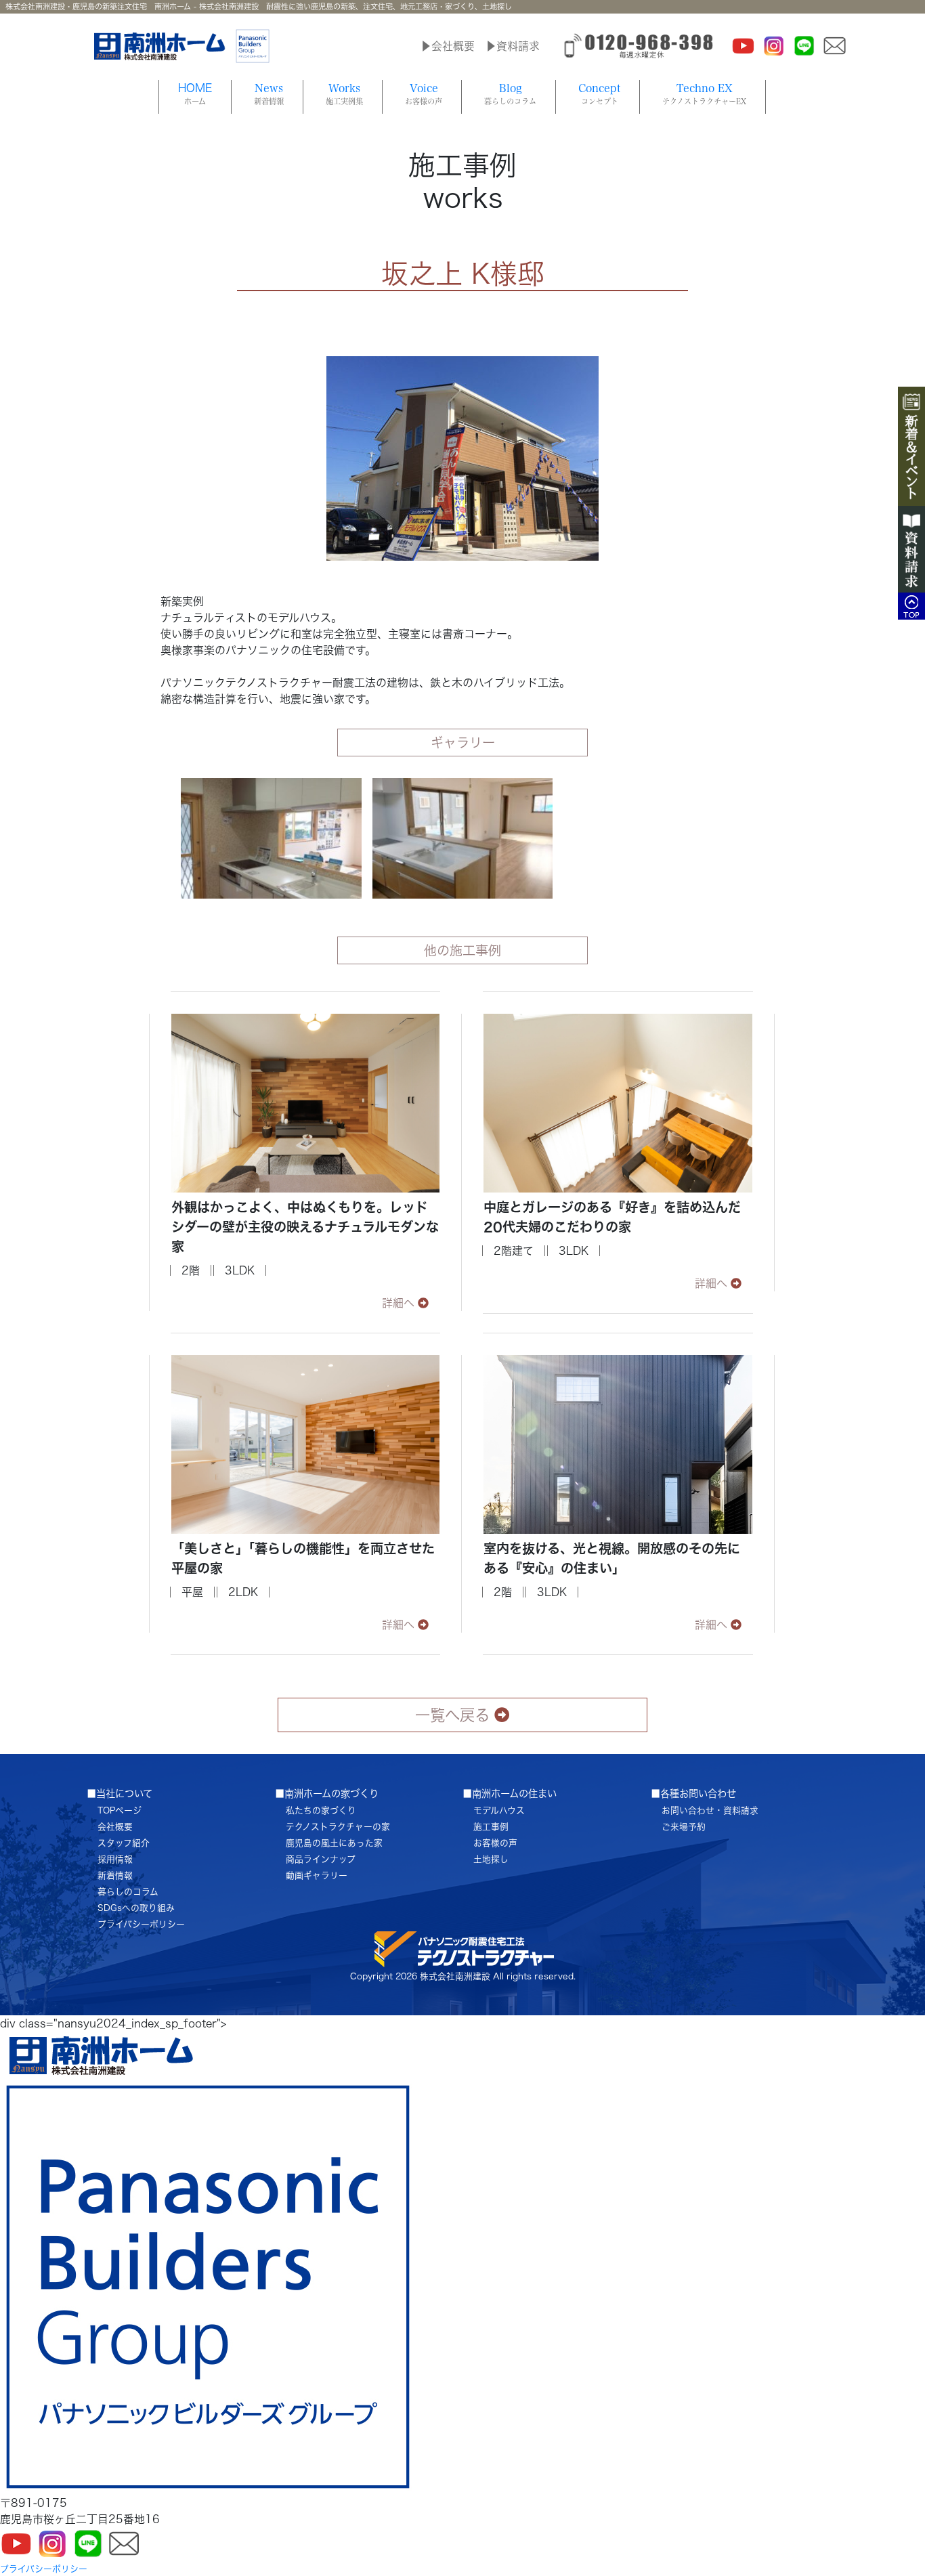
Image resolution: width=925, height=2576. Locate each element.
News (269, 94)
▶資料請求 (513, 46)
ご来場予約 (684, 1827)
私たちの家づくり (321, 1810)
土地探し (491, 1859)
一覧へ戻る (452, 1715)
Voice (424, 94)
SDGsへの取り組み (136, 1908)
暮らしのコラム (128, 1892)
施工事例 (491, 1827)
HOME (195, 94)
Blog (510, 94)
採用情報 (115, 1859)
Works (344, 94)
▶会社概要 (448, 46)
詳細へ (398, 1303)
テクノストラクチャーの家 (338, 1827)
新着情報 (115, 1875)
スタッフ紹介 (124, 1843)
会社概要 (115, 1827)
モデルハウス (499, 1810)
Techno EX (704, 94)
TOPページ (120, 1810)
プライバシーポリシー (141, 1924)
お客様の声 (495, 1843)
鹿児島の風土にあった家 (334, 1843)
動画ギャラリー (317, 1875)
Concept (599, 94)
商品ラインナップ (321, 1859)
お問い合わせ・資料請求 (710, 1810)
